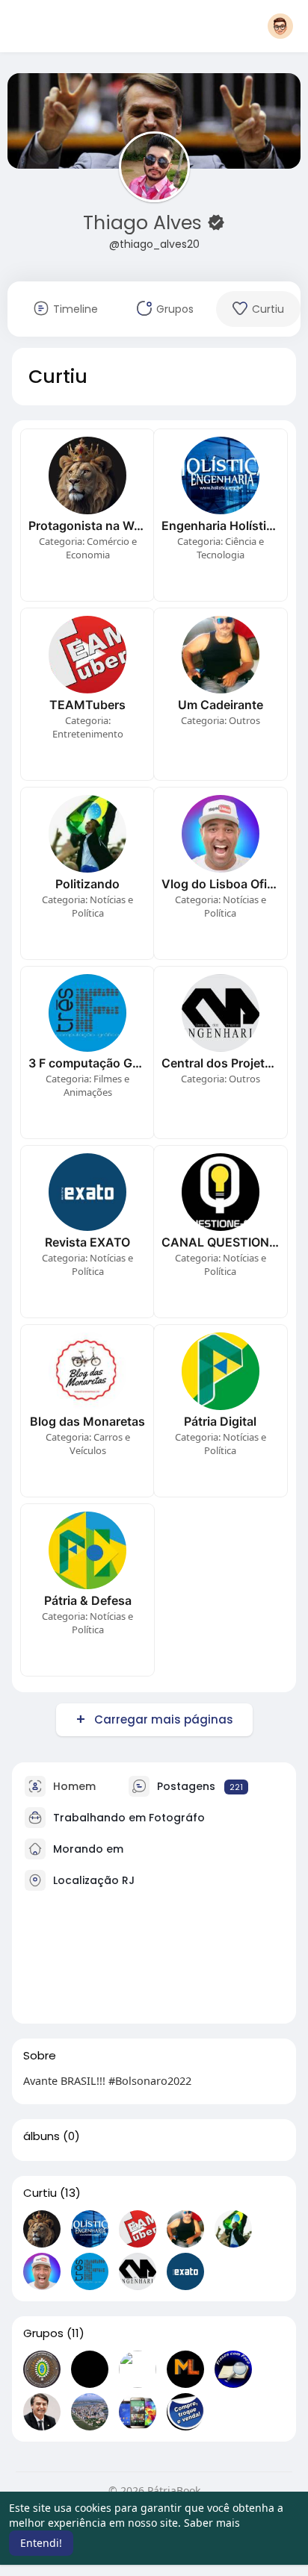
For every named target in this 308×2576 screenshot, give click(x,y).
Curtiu (40, 2193)
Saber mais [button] (212, 2523)
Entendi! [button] (41, 2543)
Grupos (43, 2333)
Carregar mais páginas (164, 1719)
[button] (280, 26)
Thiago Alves (145, 223)
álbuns (41, 2136)
